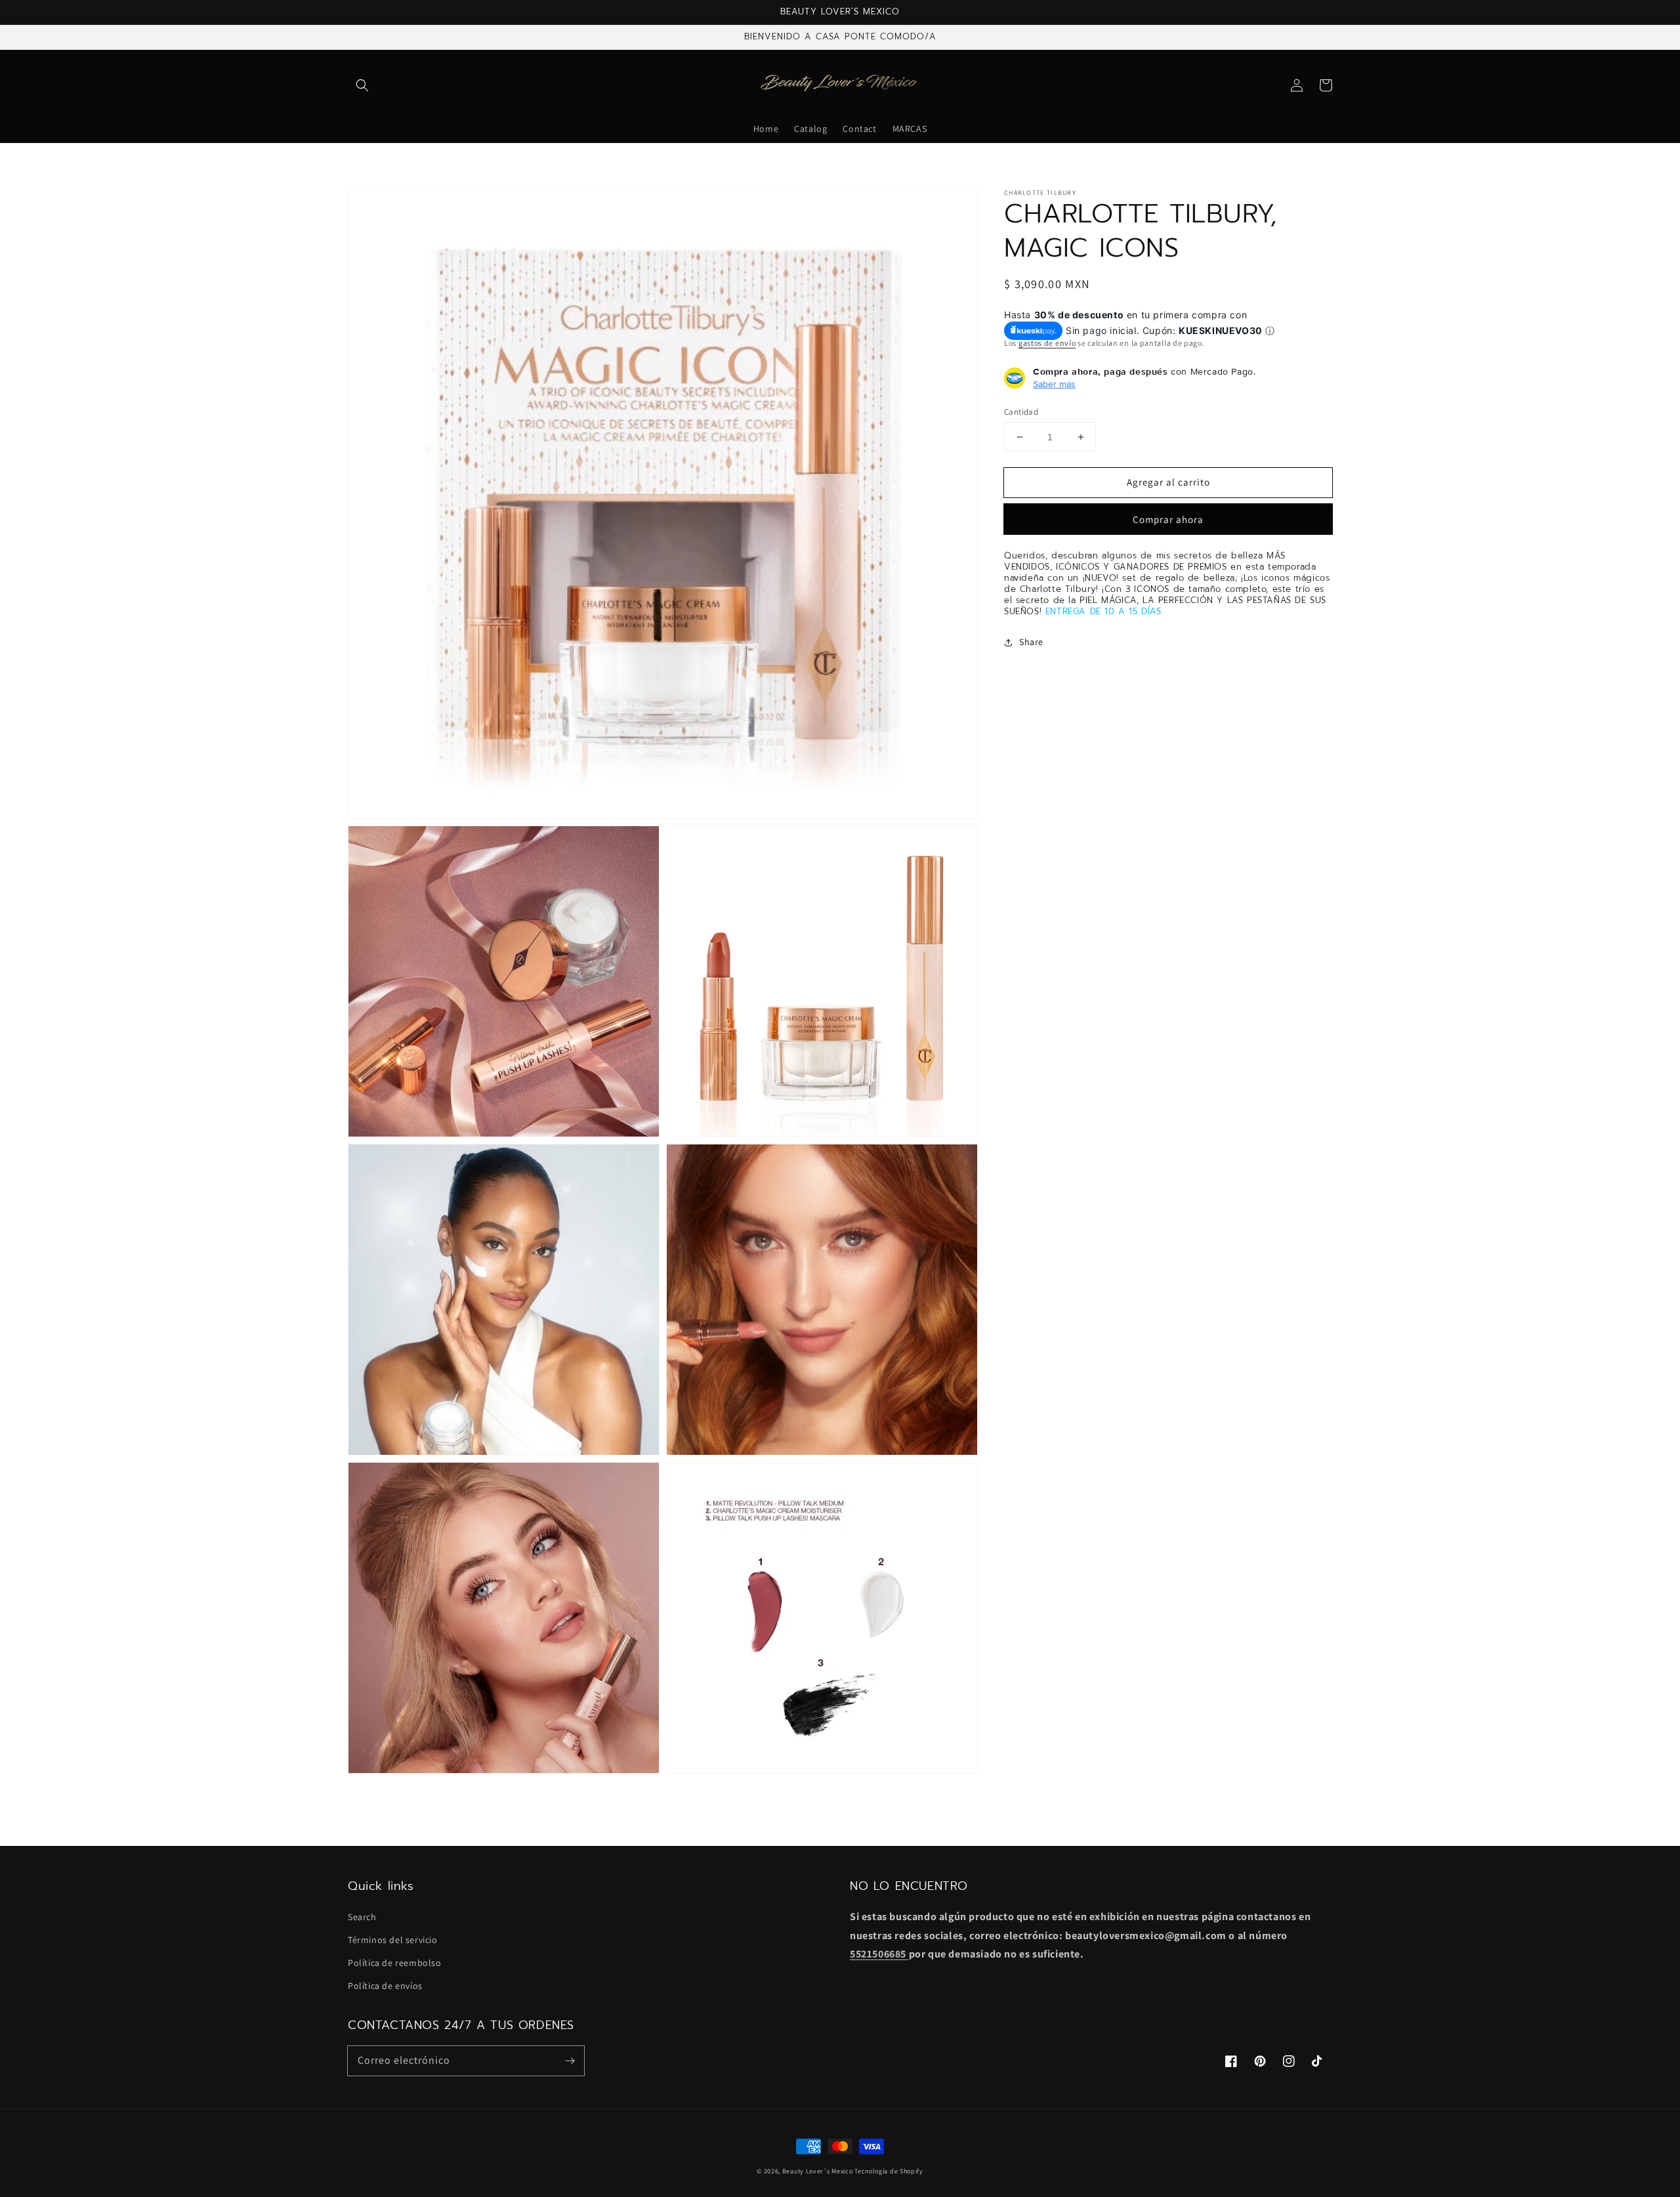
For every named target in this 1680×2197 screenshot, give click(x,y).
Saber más (1054, 384)
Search (362, 1917)
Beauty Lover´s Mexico (818, 2171)
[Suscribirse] (570, 2061)
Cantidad (1021, 412)
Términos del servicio (393, 1940)
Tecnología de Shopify (889, 2171)
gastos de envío (1047, 344)
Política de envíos (385, 1986)
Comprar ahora (1168, 520)
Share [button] (1031, 642)
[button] (362, 85)
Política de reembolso (395, 1963)
